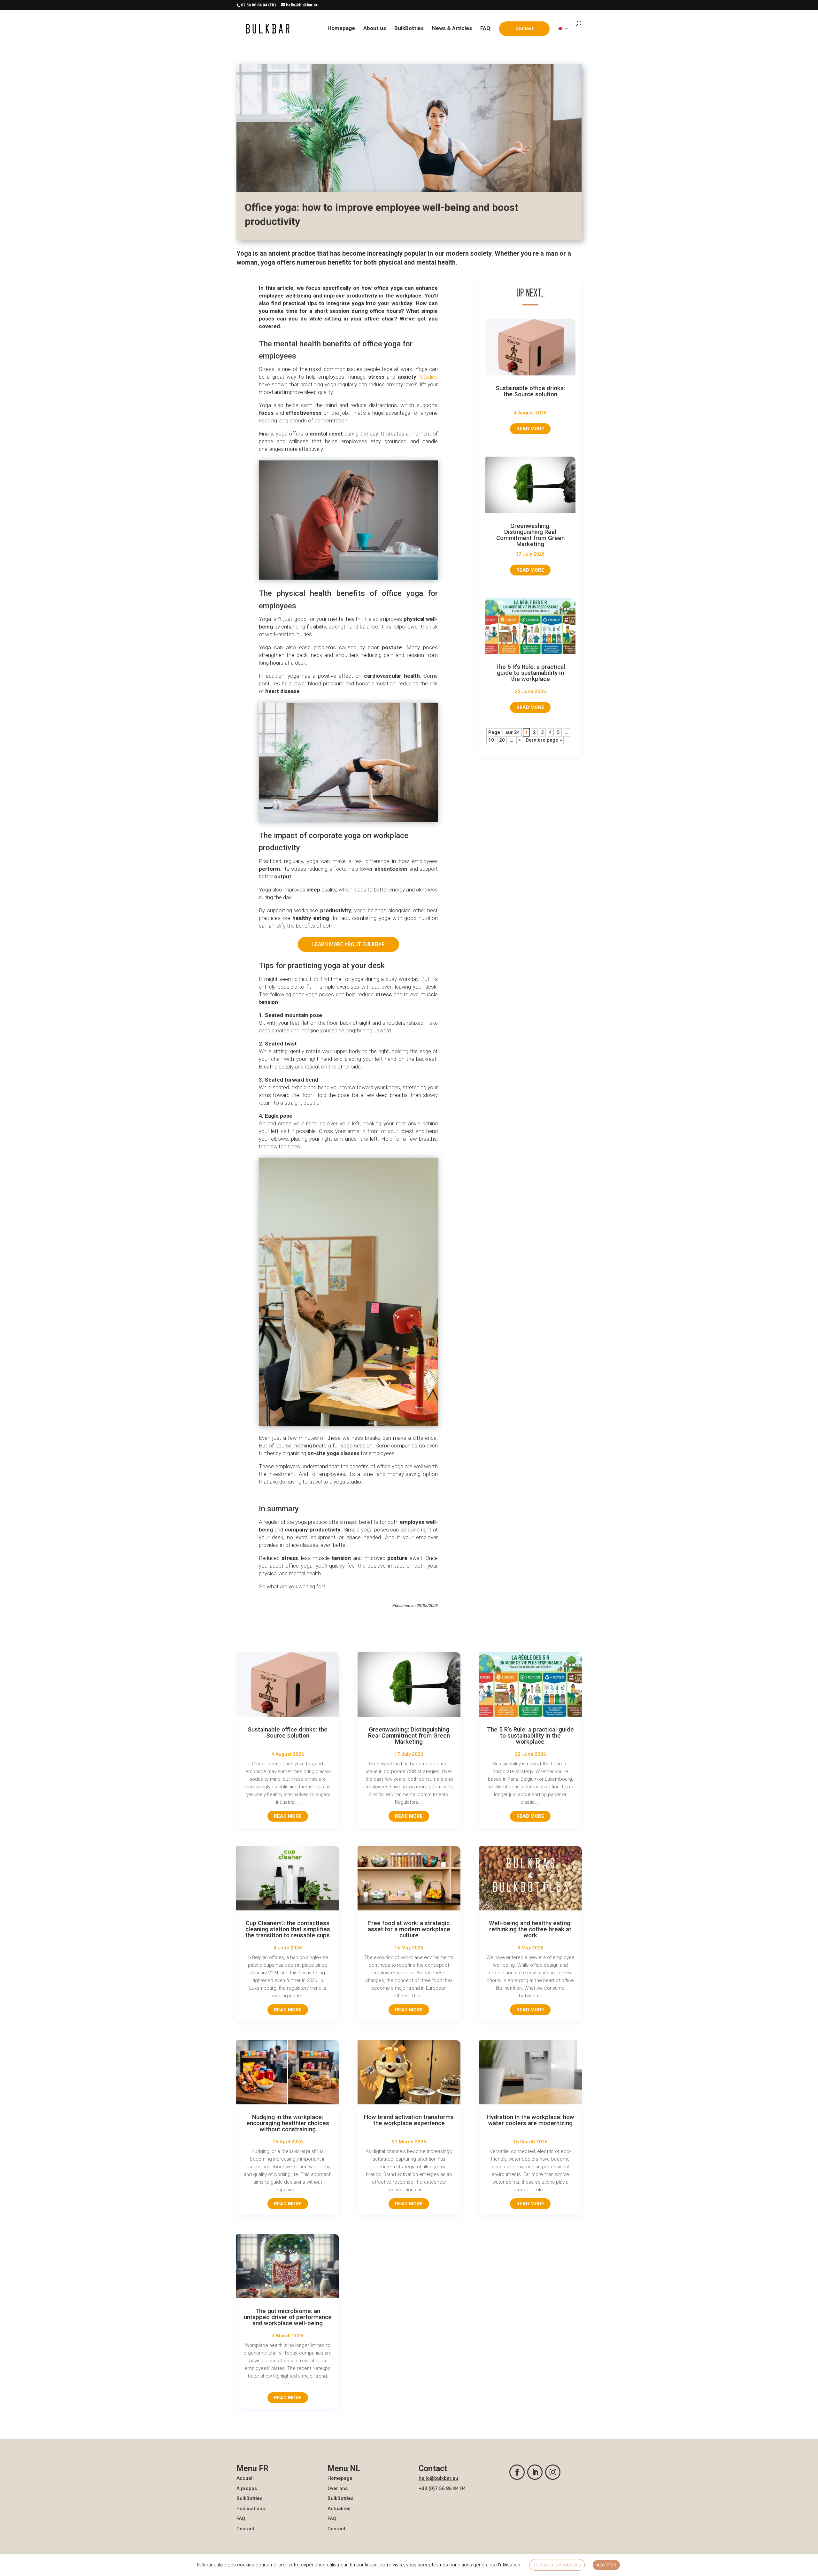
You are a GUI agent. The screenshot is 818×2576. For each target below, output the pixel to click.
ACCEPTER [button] (606, 2565)
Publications (251, 2509)
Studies (429, 377)
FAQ (485, 29)
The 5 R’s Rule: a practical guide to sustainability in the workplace (530, 673)
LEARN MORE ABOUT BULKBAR (348, 944)
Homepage (341, 29)
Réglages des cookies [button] (557, 2565)
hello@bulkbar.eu (438, 2478)
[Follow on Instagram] (553, 2472)
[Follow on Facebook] (517, 2472)
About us (375, 29)
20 (502, 740)
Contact (245, 2529)
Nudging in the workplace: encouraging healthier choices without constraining (288, 2123)
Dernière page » (544, 740)
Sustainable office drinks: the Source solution (530, 391)
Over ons (338, 2488)
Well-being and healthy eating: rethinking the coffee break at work (530, 1929)
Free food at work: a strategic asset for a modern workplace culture (409, 1929)
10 (491, 740)
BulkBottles (409, 29)
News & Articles (452, 29)
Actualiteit (339, 2509)
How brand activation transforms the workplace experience (409, 2120)
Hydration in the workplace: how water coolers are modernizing (530, 2120)
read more (530, 429)
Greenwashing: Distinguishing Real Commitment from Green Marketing (530, 535)
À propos (247, 2488)
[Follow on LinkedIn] (535, 2472)
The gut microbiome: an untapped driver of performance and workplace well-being (288, 2317)
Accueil (245, 2478)
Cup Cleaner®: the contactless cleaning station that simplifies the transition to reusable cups (288, 1929)
